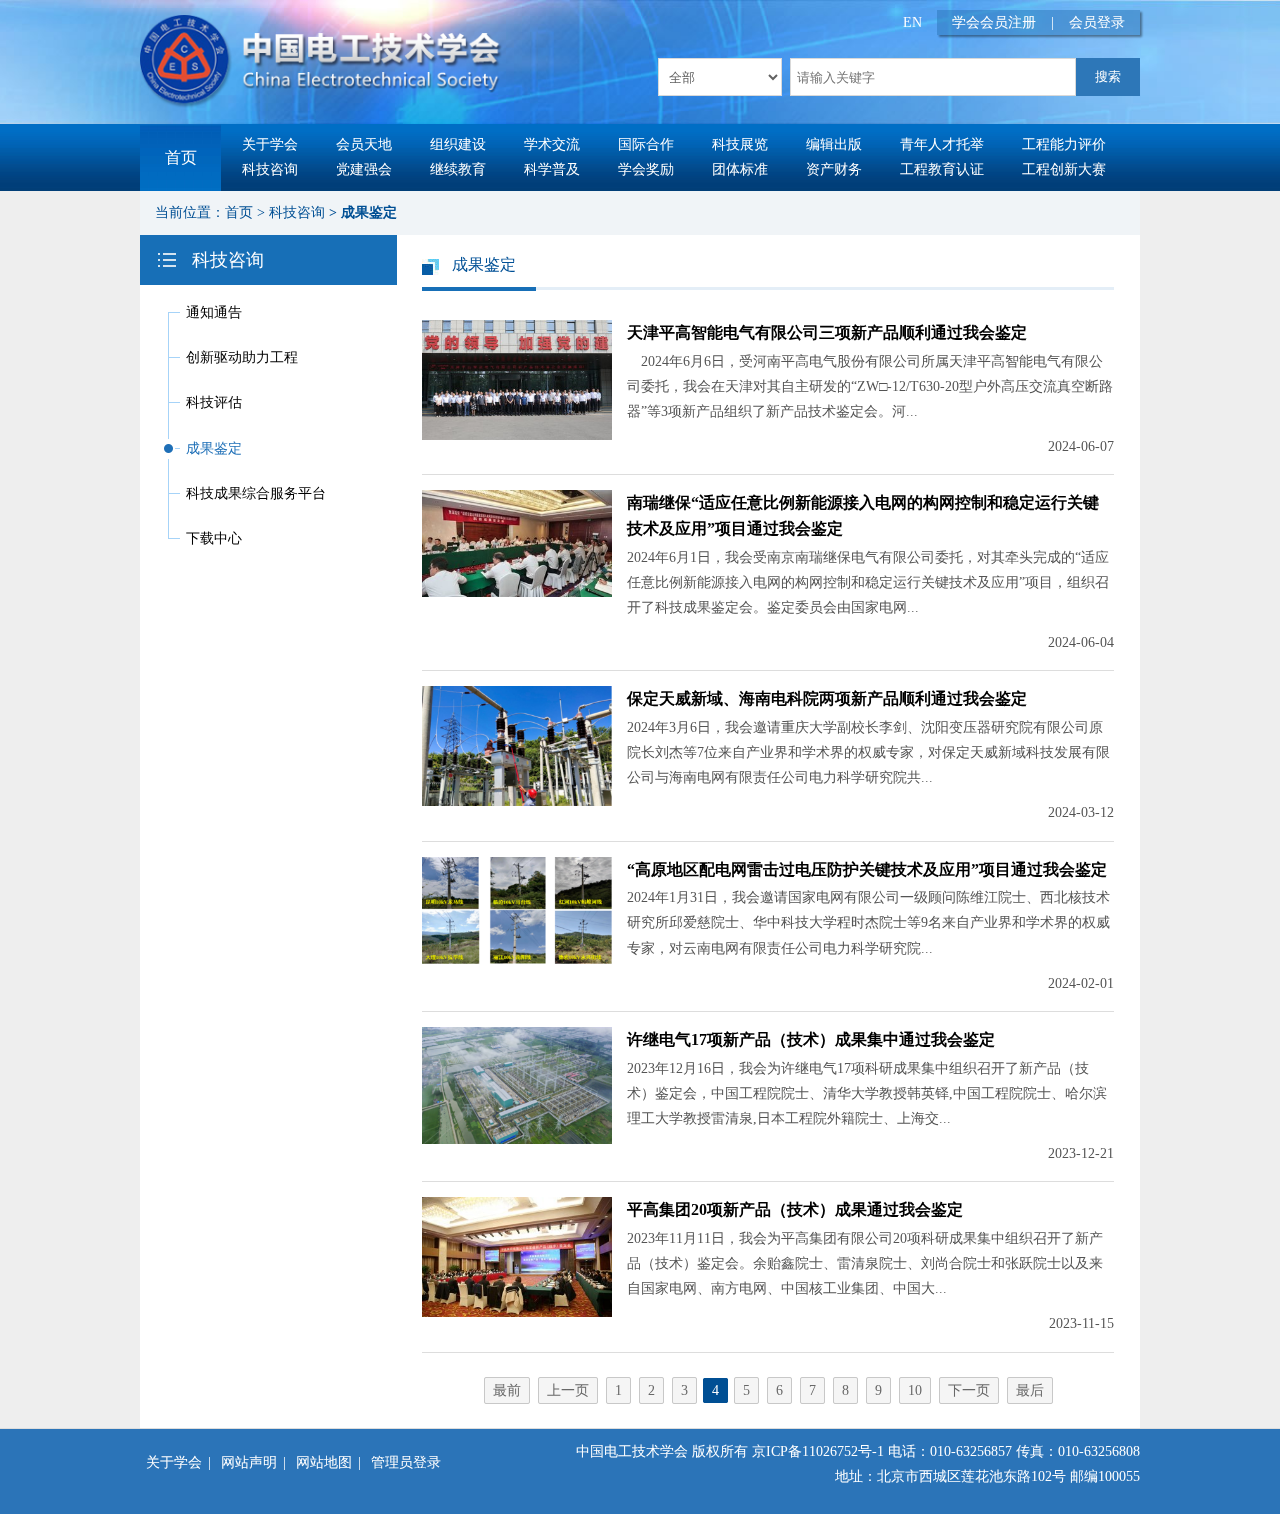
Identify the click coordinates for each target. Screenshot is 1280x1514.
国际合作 (646, 144)
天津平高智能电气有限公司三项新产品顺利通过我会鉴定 (827, 332)
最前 (507, 1390)
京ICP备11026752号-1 (818, 1451)
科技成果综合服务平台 (256, 493)
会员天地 (364, 144)
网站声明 (249, 1462)
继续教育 (458, 169)
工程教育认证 (942, 169)
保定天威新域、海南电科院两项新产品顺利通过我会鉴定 (827, 698)
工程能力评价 (1064, 144)
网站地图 (324, 1462)
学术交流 (552, 144)
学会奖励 (646, 169)
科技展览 (740, 144)
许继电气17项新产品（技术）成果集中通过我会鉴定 (811, 1039)
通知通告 (214, 312)
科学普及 (552, 169)
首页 (181, 157)
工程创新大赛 (1064, 169)
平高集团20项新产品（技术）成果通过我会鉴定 (795, 1209)
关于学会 (270, 144)
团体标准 (740, 169)
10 (915, 1390)
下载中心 (214, 538)
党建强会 (364, 169)
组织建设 (458, 144)
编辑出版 (834, 144)
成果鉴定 (369, 212)
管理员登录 (406, 1462)
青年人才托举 (942, 144)
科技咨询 (270, 169)
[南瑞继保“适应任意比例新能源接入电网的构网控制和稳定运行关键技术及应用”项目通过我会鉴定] (517, 592)
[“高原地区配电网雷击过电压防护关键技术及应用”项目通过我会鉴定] (517, 959)
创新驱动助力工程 (242, 357)
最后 (1030, 1390)
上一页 (568, 1390)
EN (912, 22)
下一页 (969, 1390)
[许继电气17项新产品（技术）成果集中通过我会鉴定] (517, 1139)
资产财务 (834, 169)
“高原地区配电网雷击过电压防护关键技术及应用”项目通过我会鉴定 (867, 869)
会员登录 (1097, 22)
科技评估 (214, 402)
